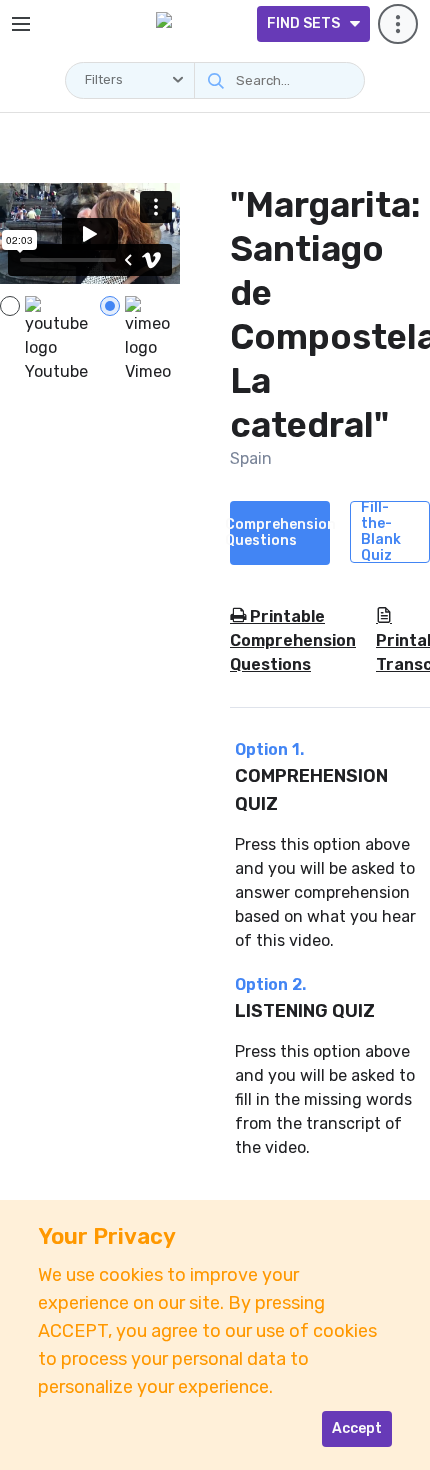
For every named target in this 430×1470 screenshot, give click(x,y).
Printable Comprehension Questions (293, 640)
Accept (357, 1428)
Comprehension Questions (280, 532)
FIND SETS (303, 23)
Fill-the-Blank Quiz (381, 532)
